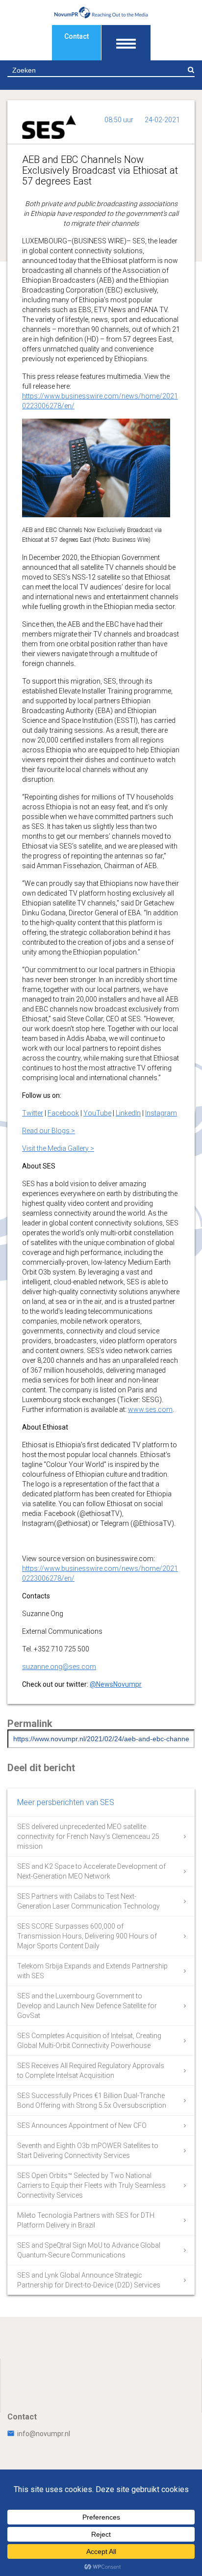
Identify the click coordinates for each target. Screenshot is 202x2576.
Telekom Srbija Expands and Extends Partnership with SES (92, 1971)
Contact (76, 36)
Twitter (33, 1113)
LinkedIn (128, 1113)
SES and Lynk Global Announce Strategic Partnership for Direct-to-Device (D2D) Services (89, 2280)
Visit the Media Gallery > (58, 1148)
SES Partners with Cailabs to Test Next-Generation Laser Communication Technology (88, 1901)
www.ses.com (150, 1409)
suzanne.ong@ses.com (59, 1667)
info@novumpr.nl (44, 2434)
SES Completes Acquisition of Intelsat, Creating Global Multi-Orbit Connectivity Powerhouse (89, 2041)
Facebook (63, 1113)
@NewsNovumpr (116, 1684)
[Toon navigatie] (126, 43)
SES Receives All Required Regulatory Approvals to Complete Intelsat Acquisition (91, 2071)
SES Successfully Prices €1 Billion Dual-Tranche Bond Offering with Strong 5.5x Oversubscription (92, 2100)
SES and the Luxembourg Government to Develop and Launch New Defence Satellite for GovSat (87, 2006)
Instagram (161, 1113)
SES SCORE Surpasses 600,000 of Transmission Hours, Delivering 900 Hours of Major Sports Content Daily (87, 1936)
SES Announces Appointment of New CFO (82, 2125)
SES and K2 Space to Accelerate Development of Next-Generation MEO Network (91, 1871)
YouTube (97, 1113)
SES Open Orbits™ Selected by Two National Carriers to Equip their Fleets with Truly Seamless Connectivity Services (91, 2185)
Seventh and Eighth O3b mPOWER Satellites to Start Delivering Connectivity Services (88, 2151)
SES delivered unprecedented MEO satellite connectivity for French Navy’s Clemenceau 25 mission (88, 1836)
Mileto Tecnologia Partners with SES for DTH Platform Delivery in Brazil (86, 2220)
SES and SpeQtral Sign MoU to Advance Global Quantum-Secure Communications (89, 2250)
